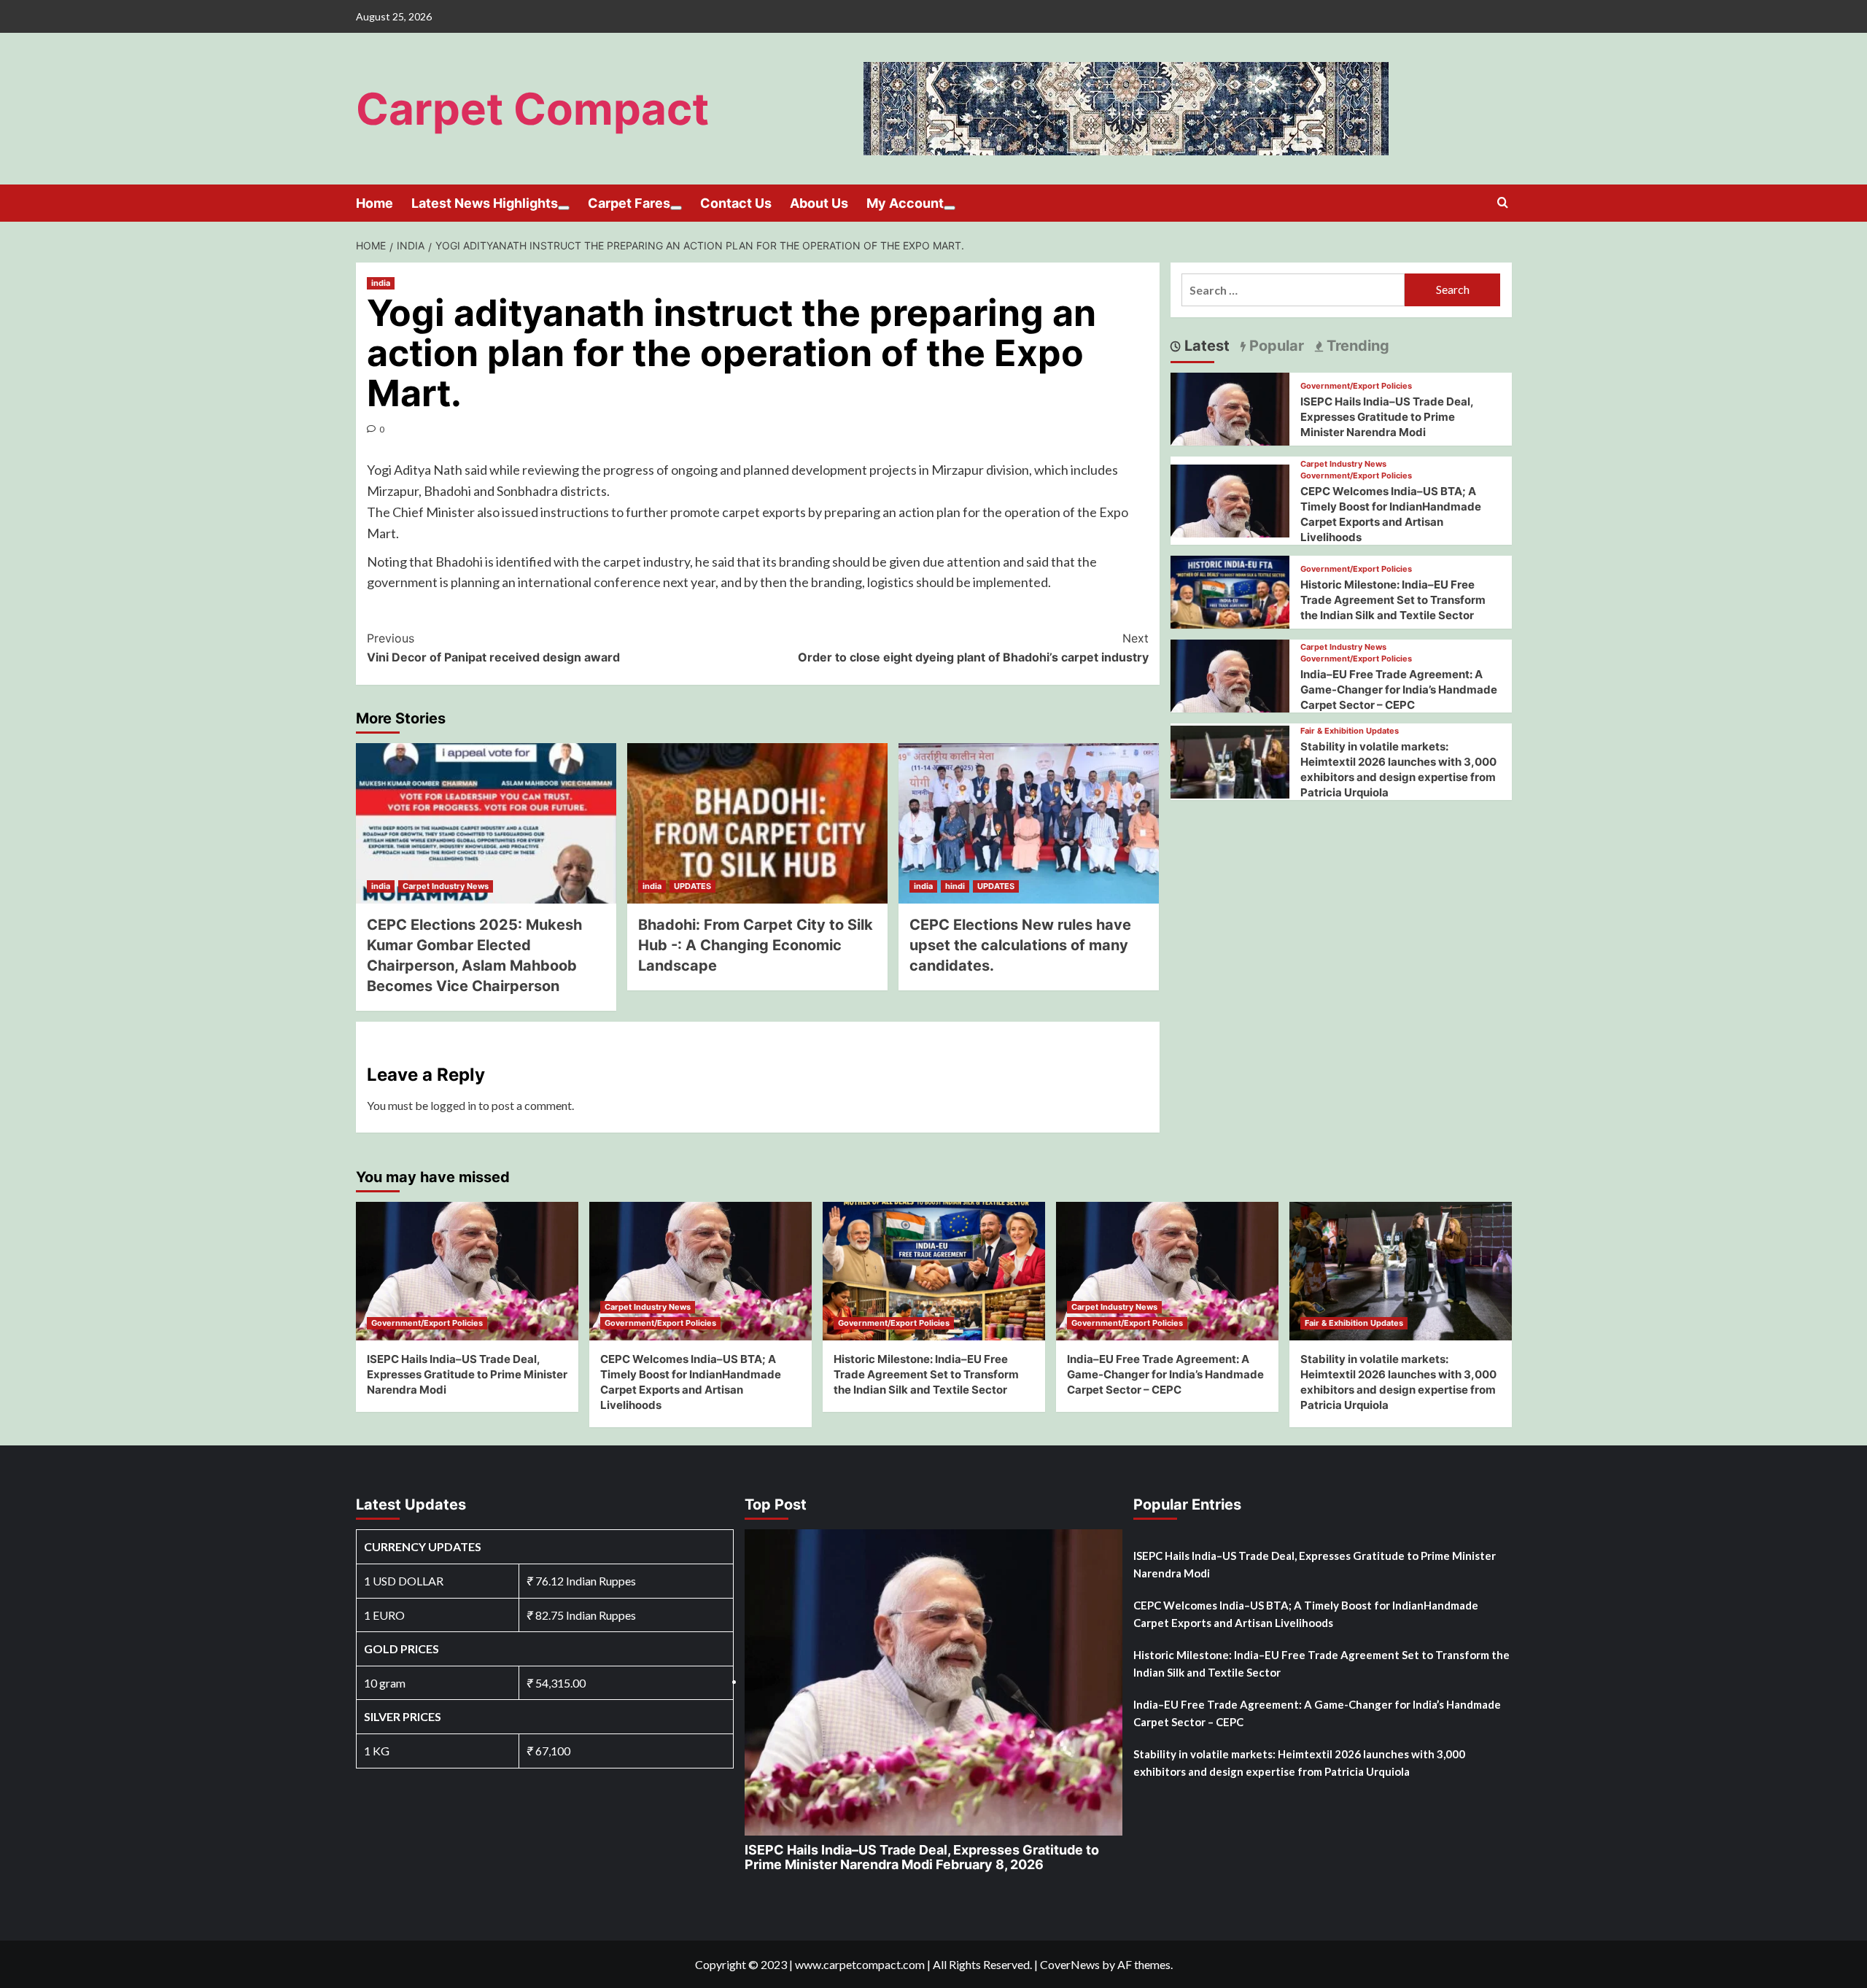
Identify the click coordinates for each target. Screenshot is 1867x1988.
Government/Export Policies (1356, 386)
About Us (819, 203)
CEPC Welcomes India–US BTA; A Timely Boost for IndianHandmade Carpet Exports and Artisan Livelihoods (1306, 1614)
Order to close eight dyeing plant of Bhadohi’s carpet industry (973, 648)
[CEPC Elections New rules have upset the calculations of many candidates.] (1029, 823)
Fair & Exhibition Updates (1350, 731)
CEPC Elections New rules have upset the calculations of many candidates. (1020, 945)
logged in (453, 1105)
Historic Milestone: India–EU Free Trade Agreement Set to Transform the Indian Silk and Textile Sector (1393, 600)
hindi (955, 886)
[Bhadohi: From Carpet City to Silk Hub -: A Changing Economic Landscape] (757, 823)
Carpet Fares (629, 203)
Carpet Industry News (446, 886)
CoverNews (1070, 1964)
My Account (905, 203)
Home (374, 203)
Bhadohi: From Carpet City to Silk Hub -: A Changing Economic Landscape (756, 945)
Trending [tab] (1356, 346)
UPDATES (692, 886)
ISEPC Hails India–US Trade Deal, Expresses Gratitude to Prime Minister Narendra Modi (1387, 417)
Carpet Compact (532, 109)
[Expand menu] (564, 208)
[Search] (1503, 203)
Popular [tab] (1275, 346)
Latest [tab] (1205, 346)
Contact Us (736, 203)
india (381, 283)
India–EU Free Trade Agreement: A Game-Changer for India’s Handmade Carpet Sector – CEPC (1399, 690)
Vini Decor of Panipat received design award (493, 648)
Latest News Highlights (485, 203)
